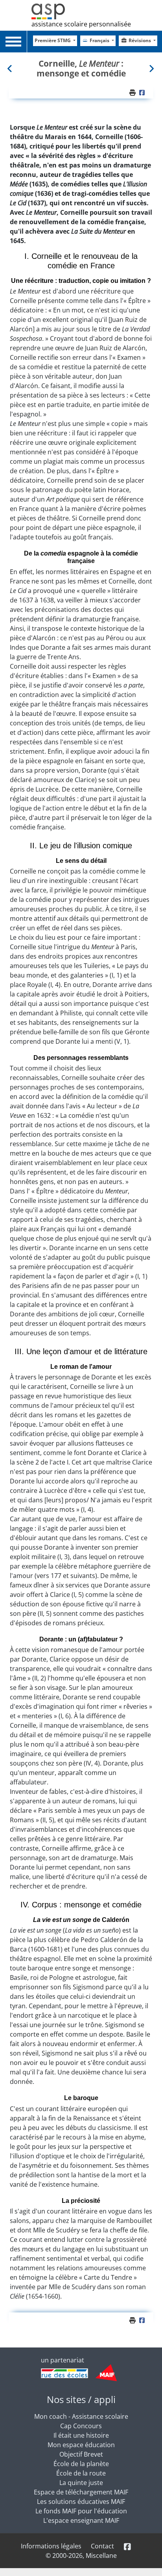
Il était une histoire (81, 2435)
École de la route (81, 2473)
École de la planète (81, 2464)
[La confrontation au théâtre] (11, 68)
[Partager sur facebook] (143, 93)
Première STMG (53, 40)
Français (100, 40)
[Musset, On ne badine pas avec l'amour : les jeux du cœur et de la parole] (151, 68)
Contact (102, 2546)
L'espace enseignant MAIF (81, 2520)
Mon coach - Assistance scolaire (81, 2416)
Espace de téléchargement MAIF (81, 2492)
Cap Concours (81, 2426)
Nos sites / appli (81, 2399)
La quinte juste (81, 2483)
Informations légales (51, 2546)
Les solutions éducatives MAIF (81, 2502)
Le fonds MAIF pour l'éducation (81, 2511)
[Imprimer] (133, 93)
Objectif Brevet (81, 2454)
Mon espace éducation (81, 2445)
